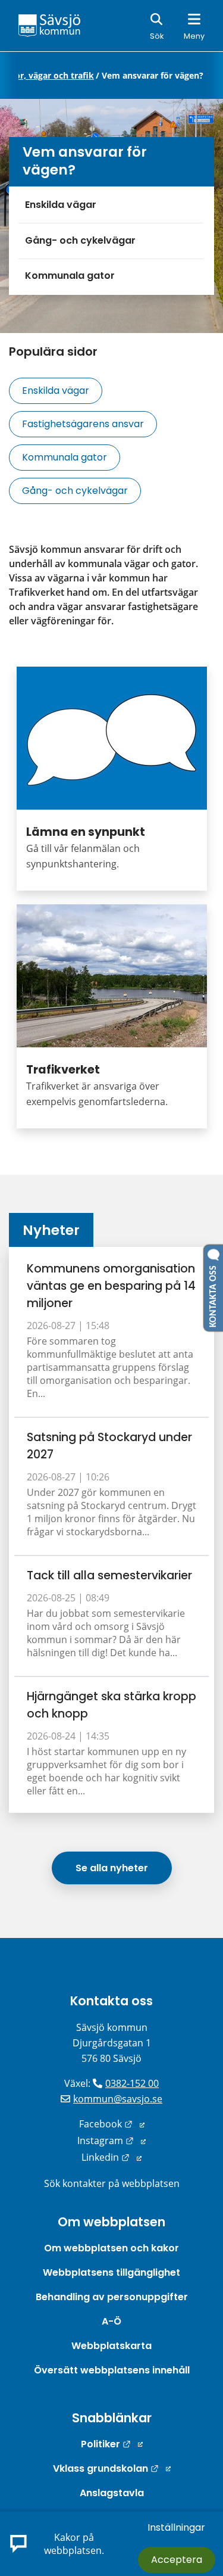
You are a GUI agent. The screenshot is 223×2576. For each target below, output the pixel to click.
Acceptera (177, 2560)
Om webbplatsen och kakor (111, 2248)
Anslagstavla (112, 2493)
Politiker (112, 2444)
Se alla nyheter (112, 1868)
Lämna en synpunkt (86, 832)
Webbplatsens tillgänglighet (111, 2272)
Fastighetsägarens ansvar (83, 424)
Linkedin (111, 2157)
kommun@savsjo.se (118, 2099)
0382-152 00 (132, 2083)
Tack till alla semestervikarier (109, 1575)
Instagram (111, 2141)
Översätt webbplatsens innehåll (112, 2370)
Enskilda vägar (61, 205)
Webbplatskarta (111, 2346)
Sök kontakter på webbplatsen (112, 2183)
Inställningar (176, 2527)
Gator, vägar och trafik (47, 76)
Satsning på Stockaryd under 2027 (109, 1446)
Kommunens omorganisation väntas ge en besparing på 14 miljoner (111, 1286)
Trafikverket (63, 1070)
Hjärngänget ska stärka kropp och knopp (111, 1705)
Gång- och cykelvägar (80, 240)
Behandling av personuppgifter (112, 2297)
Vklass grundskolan (112, 2468)
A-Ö (111, 2321)
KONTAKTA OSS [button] (213, 1294)
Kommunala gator (70, 276)
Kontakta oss (111, 2001)
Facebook (112, 2124)
